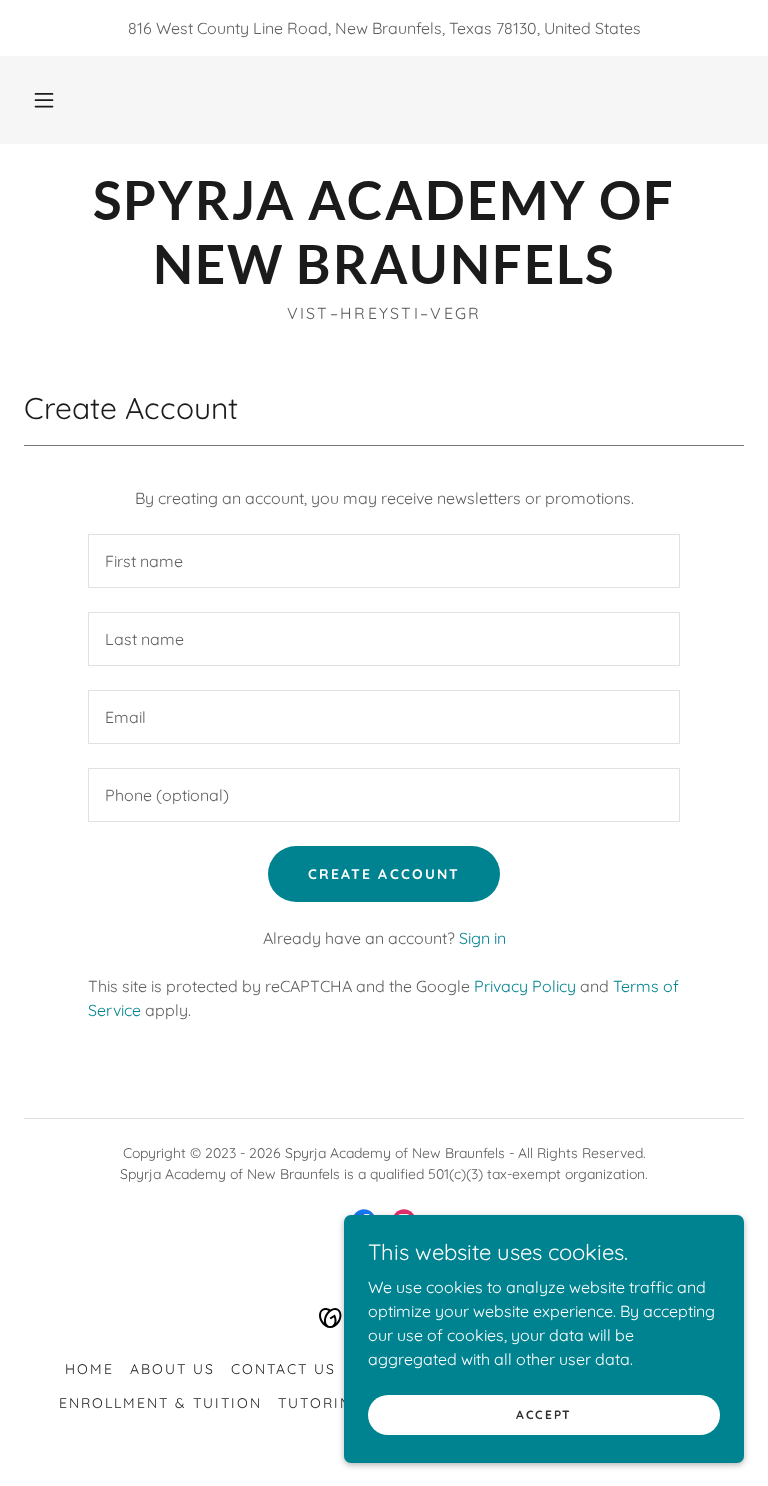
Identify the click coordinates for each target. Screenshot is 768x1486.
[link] (384, 278)
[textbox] (384, 561)
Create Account (383, 874)
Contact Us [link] (283, 1369)
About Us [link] (172, 1369)
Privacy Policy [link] (525, 986)
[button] (44, 100)
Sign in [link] (482, 938)
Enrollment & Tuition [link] (160, 1403)
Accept (544, 1414)
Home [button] (89, 1369)
